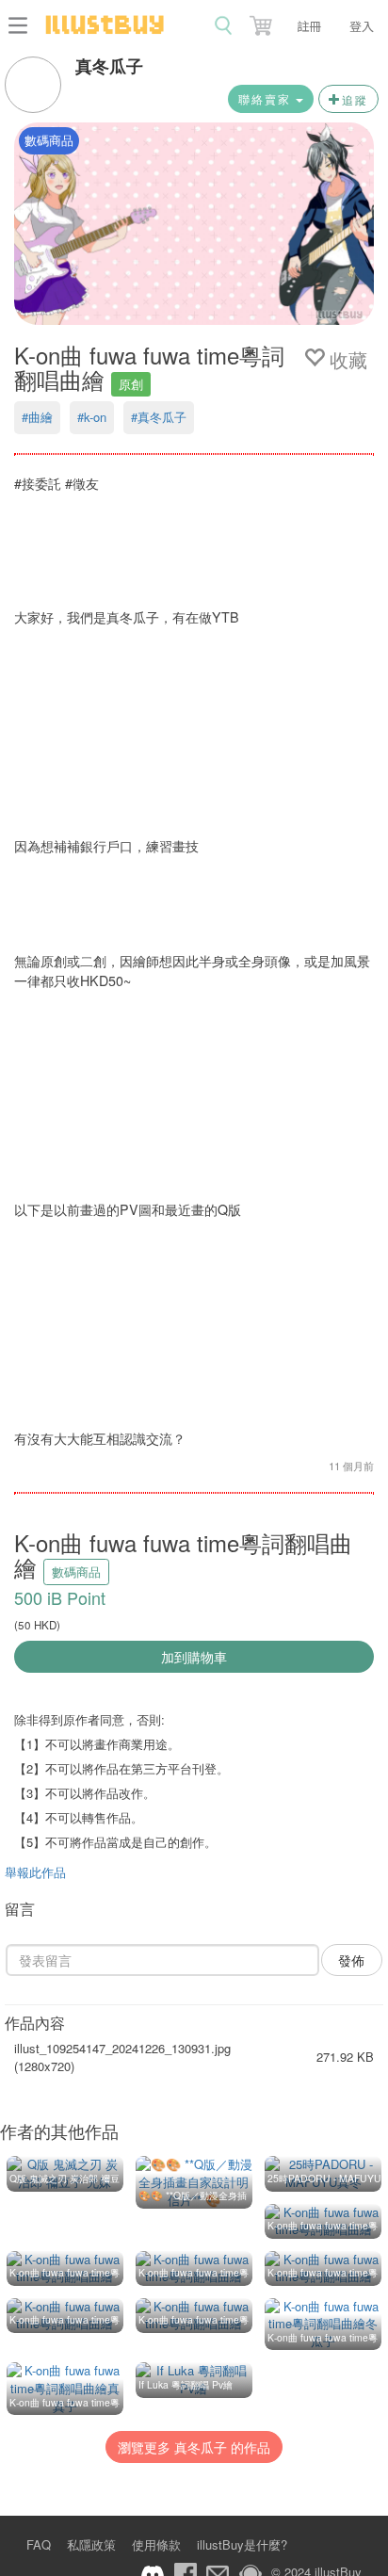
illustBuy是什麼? (242, 2544)
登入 (362, 26)
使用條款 (156, 2544)
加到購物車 (194, 1657)
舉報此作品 (35, 1872)
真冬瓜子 (109, 66)
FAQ (39, 2544)
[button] (263, 22)
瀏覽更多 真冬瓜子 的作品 (194, 2447)
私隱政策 (91, 2544)
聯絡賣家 (267, 98)
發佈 (351, 1960)
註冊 (309, 26)
